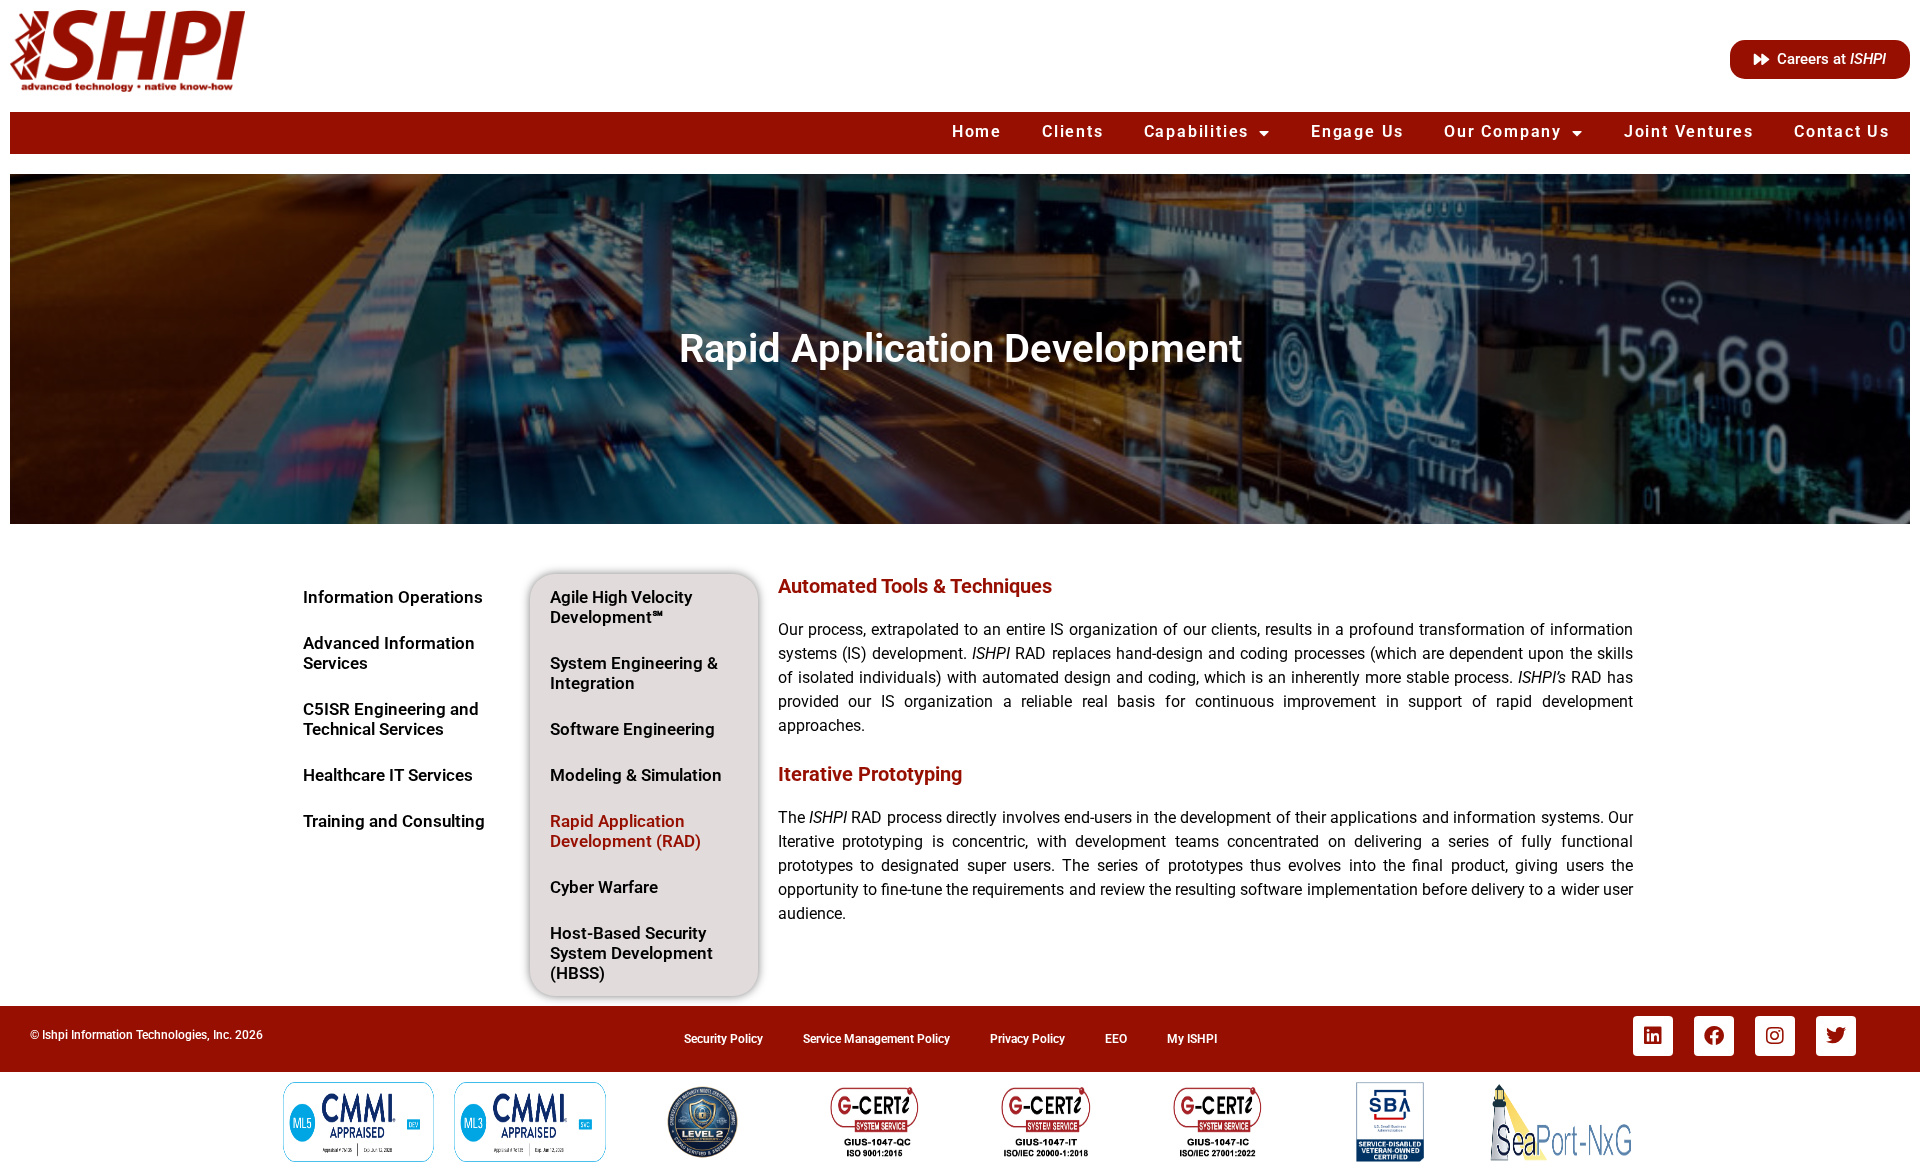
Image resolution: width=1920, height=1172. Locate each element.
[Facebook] (1714, 1036)
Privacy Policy (1027, 1039)
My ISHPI (1192, 1039)
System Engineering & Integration (634, 673)
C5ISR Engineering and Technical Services (391, 719)
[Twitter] (1836, 1036)
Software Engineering (632, 729)
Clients (1073, 131)
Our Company (1503, 131)
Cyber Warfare (604, 887)
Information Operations (393, 597)
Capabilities (1197, 131)
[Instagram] (1775, 1036)
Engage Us (1357, 131)
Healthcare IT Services (388, 775)
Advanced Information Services (389, 653)
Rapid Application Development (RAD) (625, 831)
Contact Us (1842, 131)
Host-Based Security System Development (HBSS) (631, 953)
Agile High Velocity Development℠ (621, 607)
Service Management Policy (876, 1039)
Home (977, 131)
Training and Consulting (394, 821)
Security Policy (723, 1039)
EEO (1116, 1039)
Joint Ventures (1689, 131)
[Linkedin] (1653, 1036)
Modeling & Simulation (636, 775)
